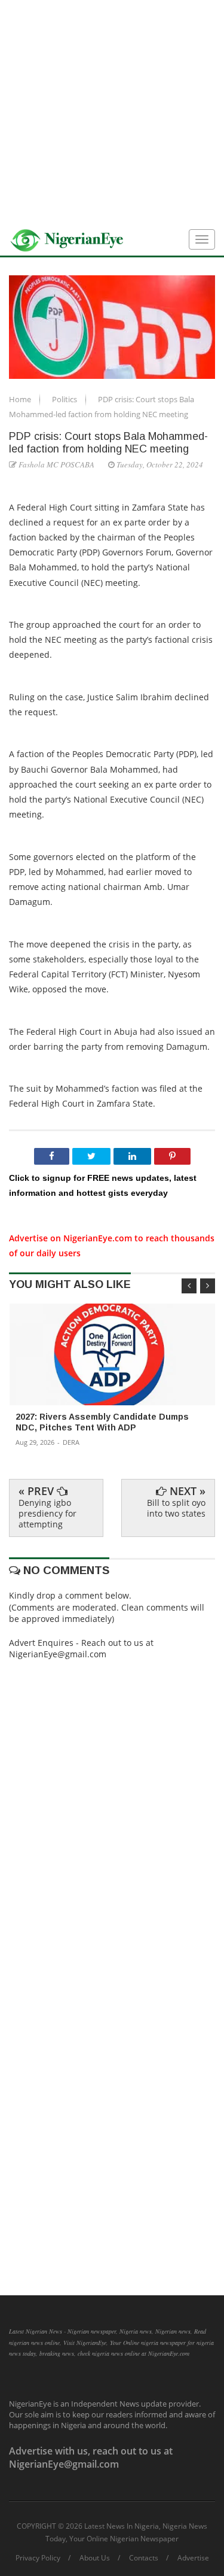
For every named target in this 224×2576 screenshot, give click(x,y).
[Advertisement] (112, 112)
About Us (95, 2558)
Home (21, 399)
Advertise (193, 2558)
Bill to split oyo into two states (176, 1508)
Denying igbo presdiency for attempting (47, 1513)
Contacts (144, 2558)
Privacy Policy (38, 2558)
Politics (65, 399)
